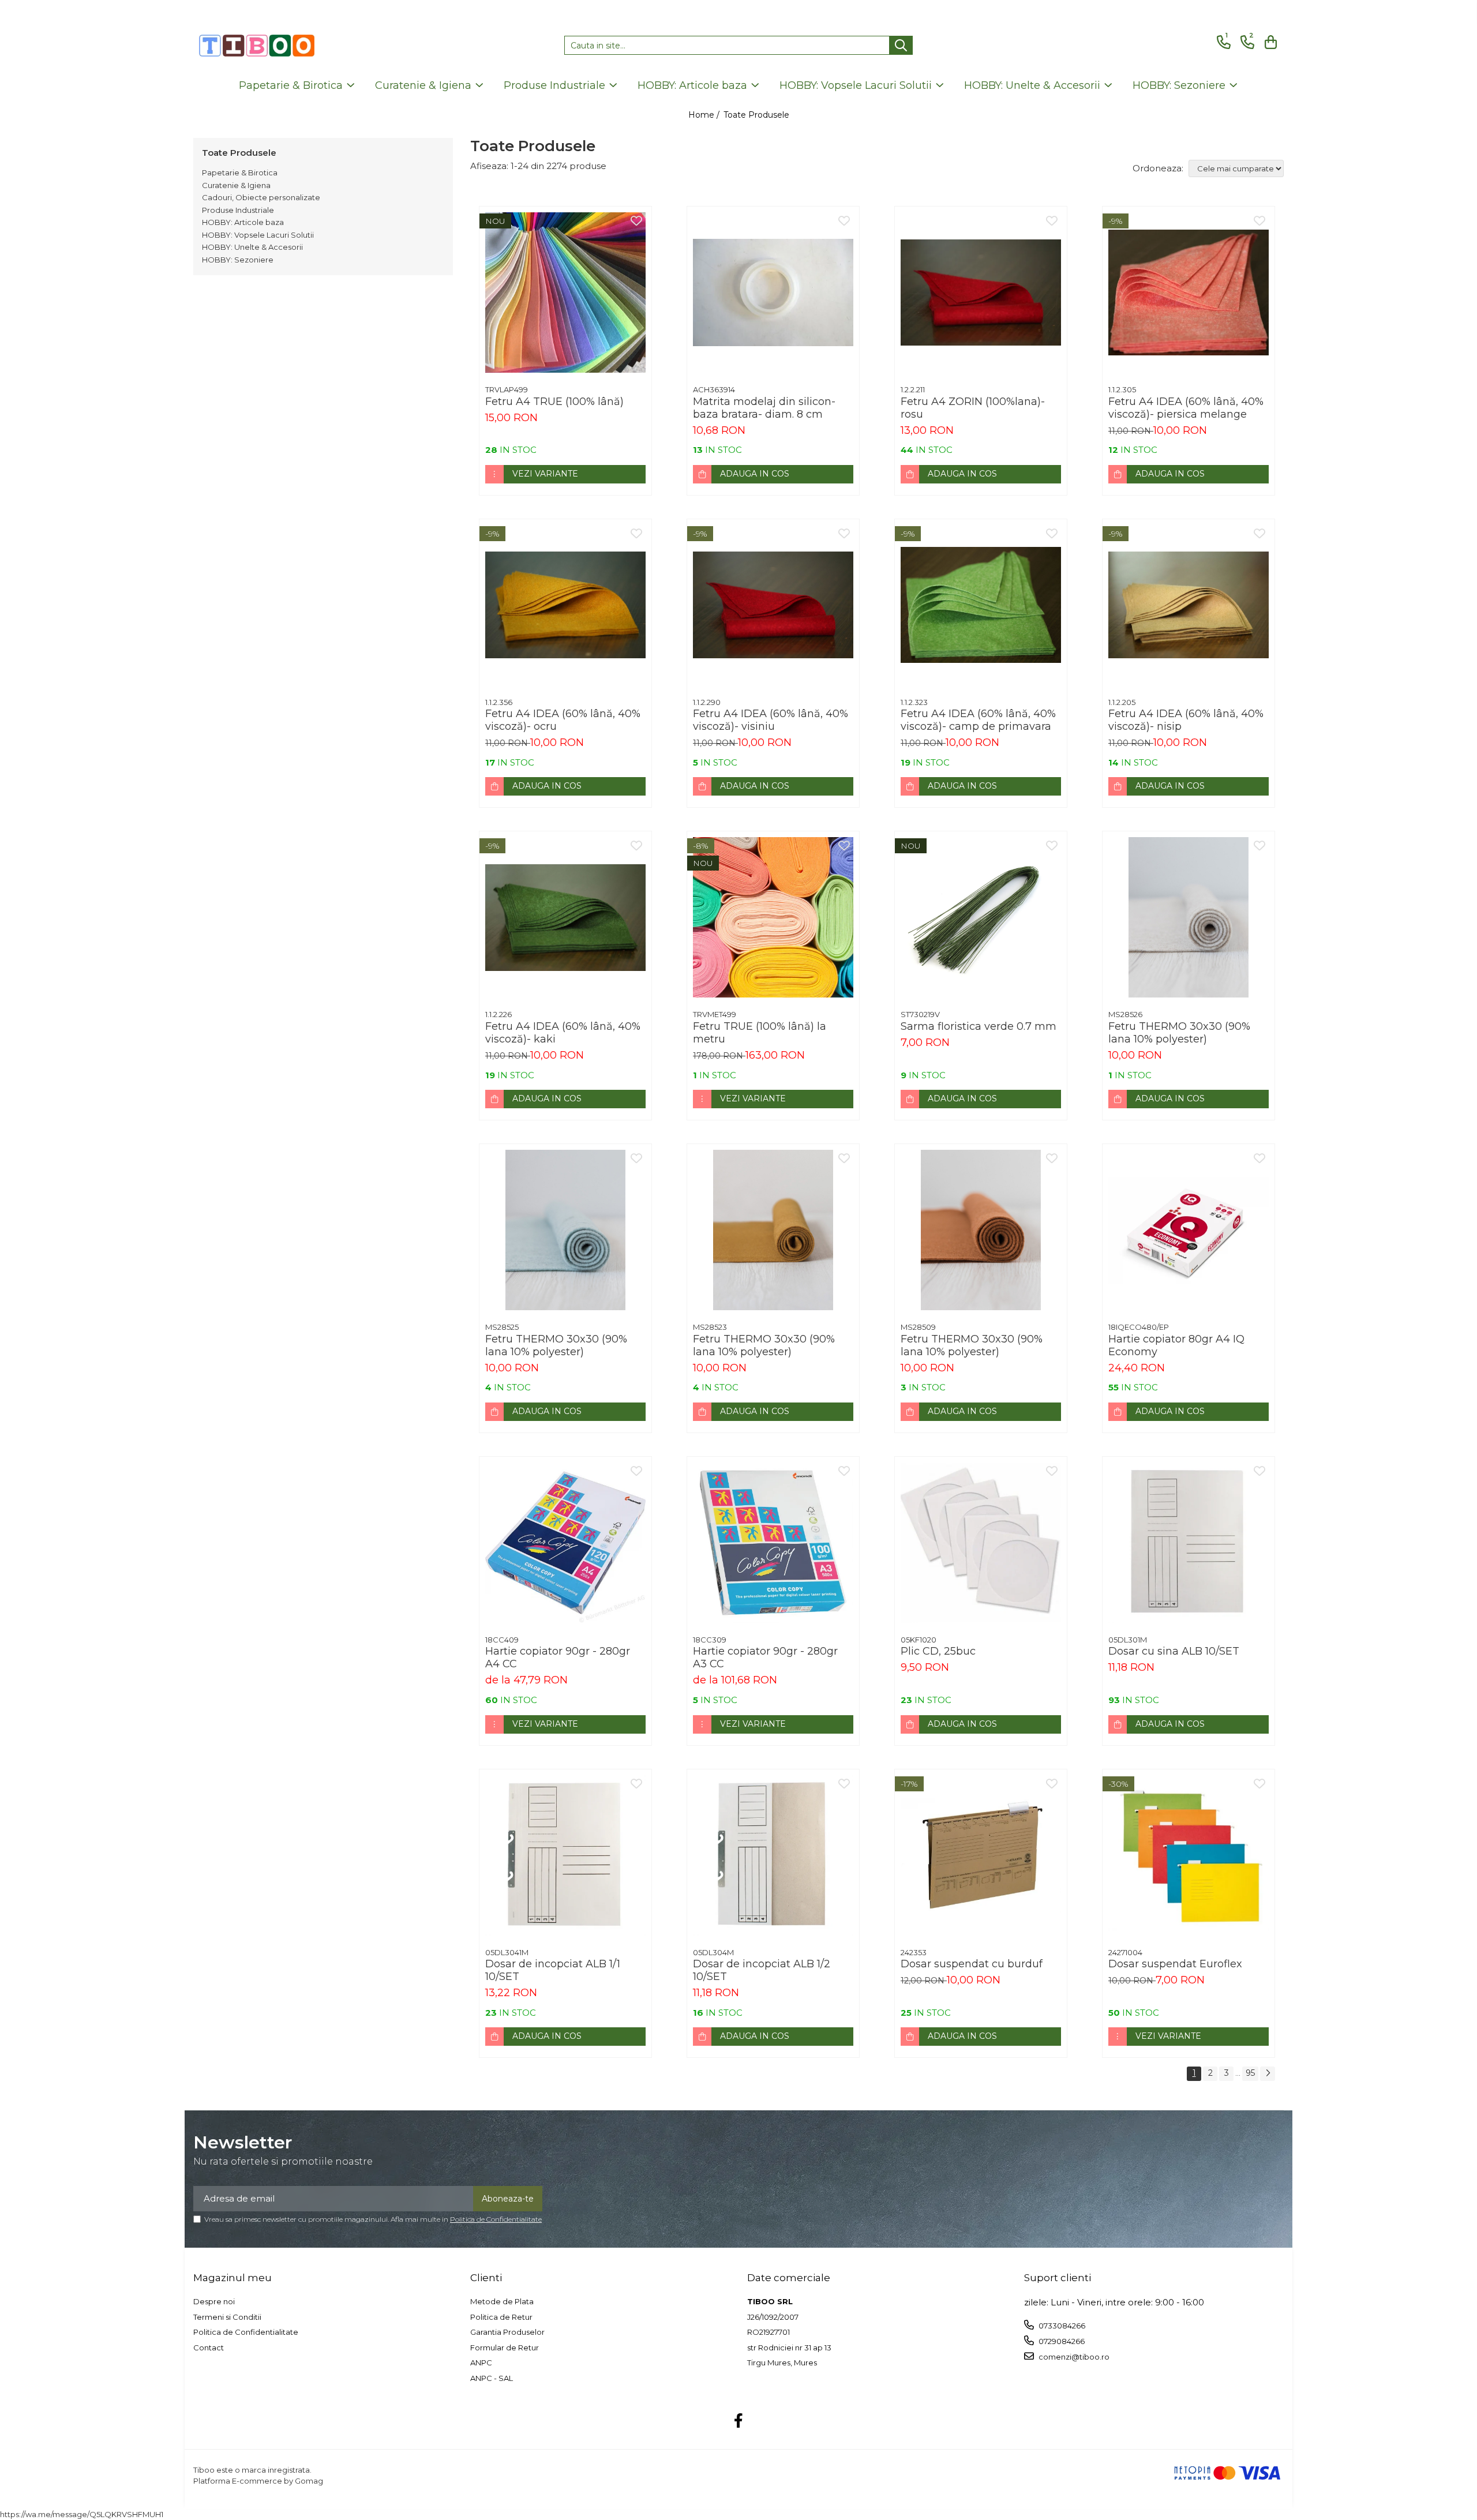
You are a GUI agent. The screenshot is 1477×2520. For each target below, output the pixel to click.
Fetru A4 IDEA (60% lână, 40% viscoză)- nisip (1186, 720)
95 (1250, 2073)
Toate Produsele (756, 115)
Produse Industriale (238, 210)
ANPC (481, 2362)
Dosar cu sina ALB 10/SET (1174, 1651)
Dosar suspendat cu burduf (972, 1964)
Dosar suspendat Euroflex (1175, 1964)
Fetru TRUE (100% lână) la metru (760, 1033)
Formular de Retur (505, 2347)
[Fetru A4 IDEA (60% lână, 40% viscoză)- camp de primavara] (981, 605)
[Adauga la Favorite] (636, 222)
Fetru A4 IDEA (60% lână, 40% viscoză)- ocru (563, 720)
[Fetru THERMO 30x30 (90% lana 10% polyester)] (1189, 917)
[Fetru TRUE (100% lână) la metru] (773, 917)
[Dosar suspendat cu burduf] (981, 1855)
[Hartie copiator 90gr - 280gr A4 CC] (565, 1543)
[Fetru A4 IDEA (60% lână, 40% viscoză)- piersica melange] (1189, 292)
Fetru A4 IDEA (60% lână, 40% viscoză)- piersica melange (1186, 408)
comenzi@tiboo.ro (1073, 2357)
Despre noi (214, 2301)
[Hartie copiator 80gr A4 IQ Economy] (1189, 1230)
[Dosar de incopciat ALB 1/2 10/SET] (773, 1855)
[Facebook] (739, 2421)
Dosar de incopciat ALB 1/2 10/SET (762, 1970)
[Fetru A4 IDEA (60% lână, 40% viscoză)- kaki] (565, 917)
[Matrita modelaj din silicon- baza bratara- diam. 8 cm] (773, 292)
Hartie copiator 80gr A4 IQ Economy (1176, 1345)
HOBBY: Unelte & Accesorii (252, 247)
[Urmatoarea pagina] (1268, 2074)
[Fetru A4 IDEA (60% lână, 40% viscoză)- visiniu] (773, 605)
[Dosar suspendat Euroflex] (1189, 1855)
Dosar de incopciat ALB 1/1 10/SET (553, 1970)
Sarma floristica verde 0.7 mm (979, 1026)
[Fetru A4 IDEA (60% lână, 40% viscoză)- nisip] (1189, 605)
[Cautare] (901, 45)
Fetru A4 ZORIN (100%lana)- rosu (973, 408)
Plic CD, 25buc (938, 1651)
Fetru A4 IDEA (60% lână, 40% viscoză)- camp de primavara (978, 720)
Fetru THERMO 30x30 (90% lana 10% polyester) (1179, 1033)
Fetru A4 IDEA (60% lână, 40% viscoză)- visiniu (771, 720)
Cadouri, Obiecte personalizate (261, 197)
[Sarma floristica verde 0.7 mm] (981, 917)
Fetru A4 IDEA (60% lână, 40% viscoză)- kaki (563, 1033)
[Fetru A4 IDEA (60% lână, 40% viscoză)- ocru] (565, 605)
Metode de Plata (502, 2301)
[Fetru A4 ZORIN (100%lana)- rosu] (981, 292)
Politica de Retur (501, 2317)
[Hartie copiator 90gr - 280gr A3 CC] (773, 1543)
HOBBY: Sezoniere (238, 260)
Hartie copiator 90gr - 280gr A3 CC (765, 1657)
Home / (705, 115)
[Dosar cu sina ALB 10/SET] (1189, 1543)
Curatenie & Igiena (236, 185)
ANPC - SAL (492, 2378)
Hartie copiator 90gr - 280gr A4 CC (558, 1657)
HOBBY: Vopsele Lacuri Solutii (258, 235)
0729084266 (1061, 2341)
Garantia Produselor (507, 2332)
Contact (209, 2347)
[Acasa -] (257, 46)
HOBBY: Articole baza (243, 222)
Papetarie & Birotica (240, 172)
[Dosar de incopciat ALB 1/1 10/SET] (565, 1855)
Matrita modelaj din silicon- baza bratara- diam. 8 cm (764, 408)
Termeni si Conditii (227, 2317)
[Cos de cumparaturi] (1269, 42)
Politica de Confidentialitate (496, 2219)
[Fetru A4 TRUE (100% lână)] (565, 292)
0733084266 (1061, 2326)
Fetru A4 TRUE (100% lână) (554, 402)
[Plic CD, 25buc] (981, 1543)
